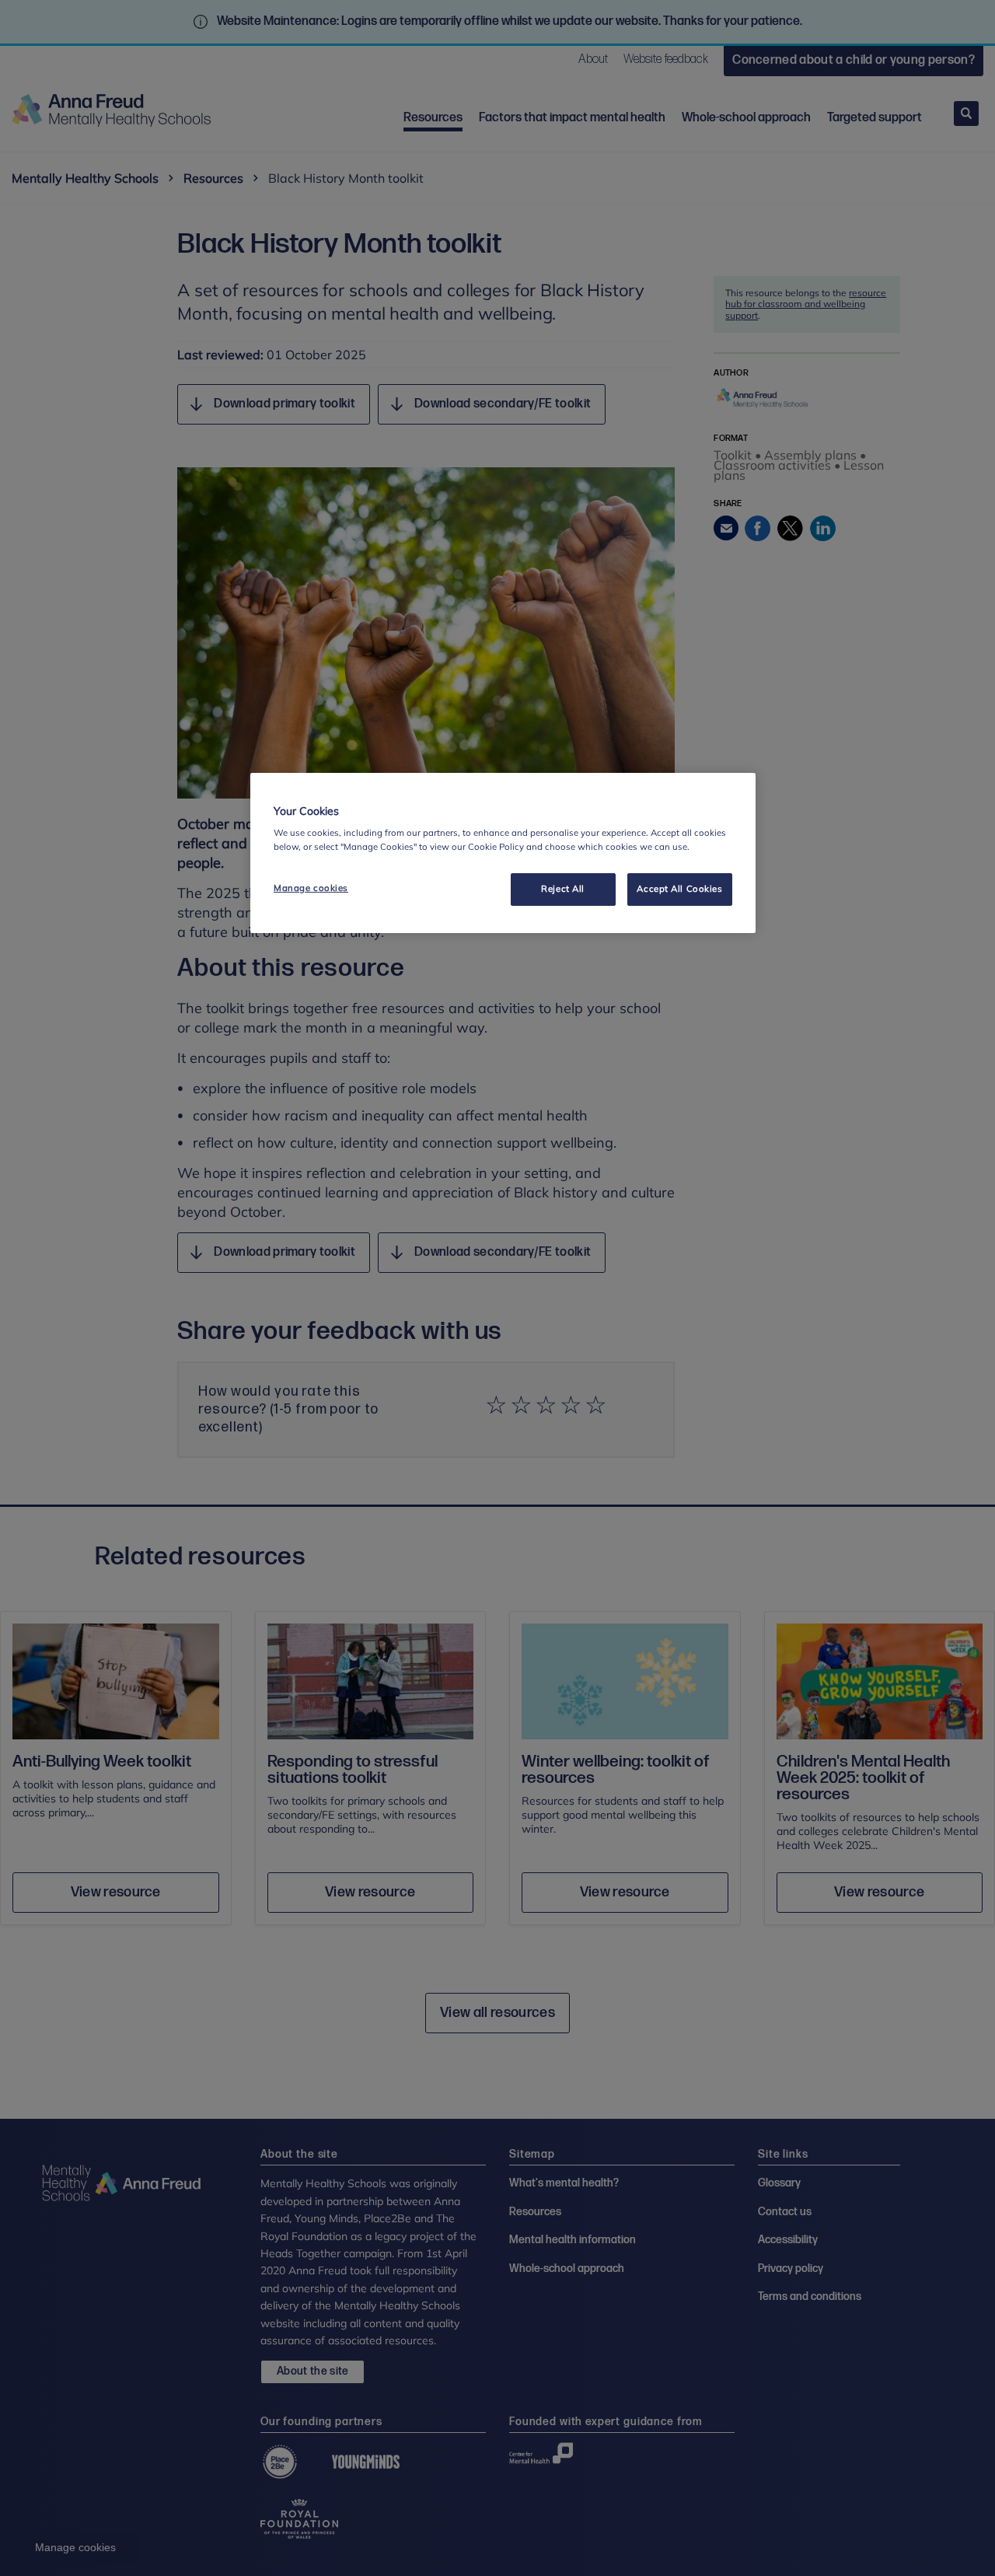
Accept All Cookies (679, 889)
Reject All (563, 889)
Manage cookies (311, 888)
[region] (503, 853)
